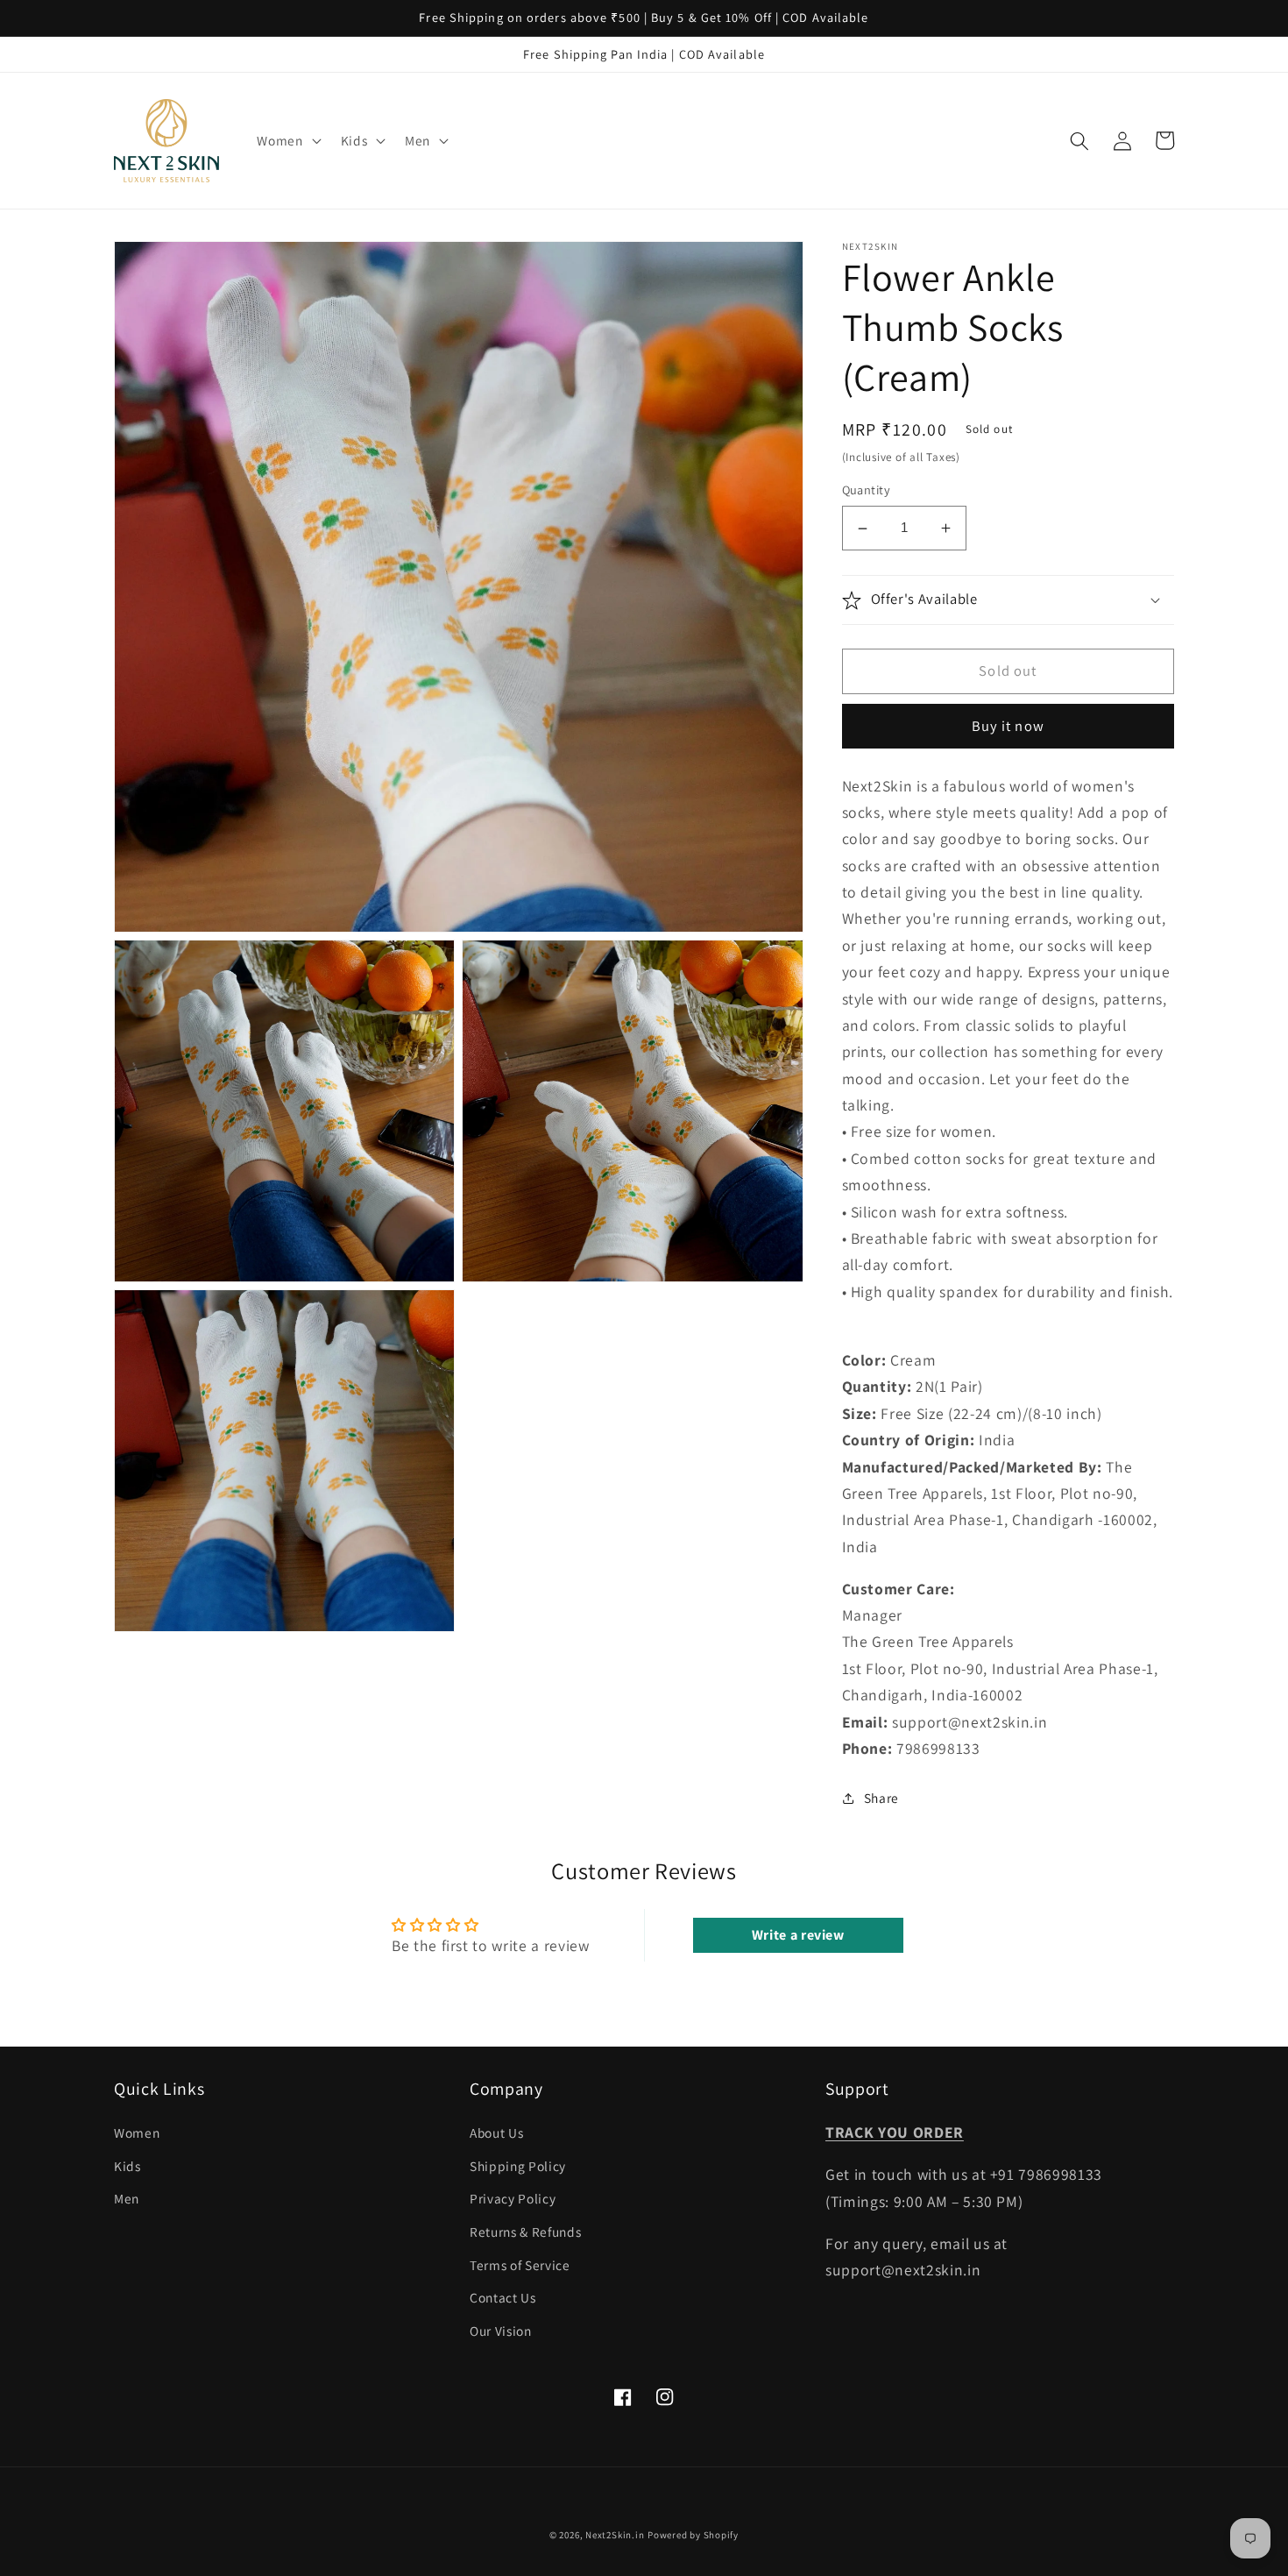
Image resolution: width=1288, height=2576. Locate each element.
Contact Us (503, 2297)
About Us (496, 2132)
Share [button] (881, 1798)
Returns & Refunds (525, 2232)
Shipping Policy (518, 2166)
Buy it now (1008, 727)
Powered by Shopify (693, 2535)
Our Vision (501, 2331)
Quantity (867, 490)
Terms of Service (520, 2265)
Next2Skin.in (615, 2535)
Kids (127, 2166)
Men (127, 2198)
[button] (287, 141)
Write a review (798, 1935)
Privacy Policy (513, 2198)
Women (137, 2132)
